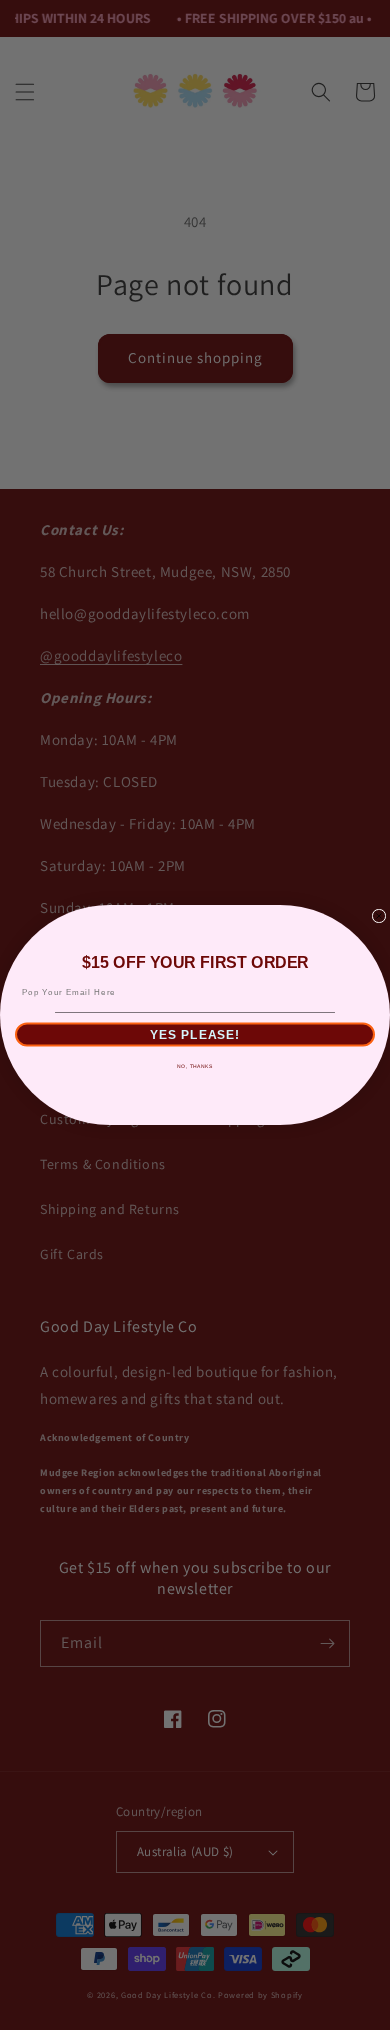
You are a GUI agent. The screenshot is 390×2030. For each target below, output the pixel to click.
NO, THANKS (195, 1067)
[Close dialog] (379, 916)
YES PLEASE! (195, 1035)
